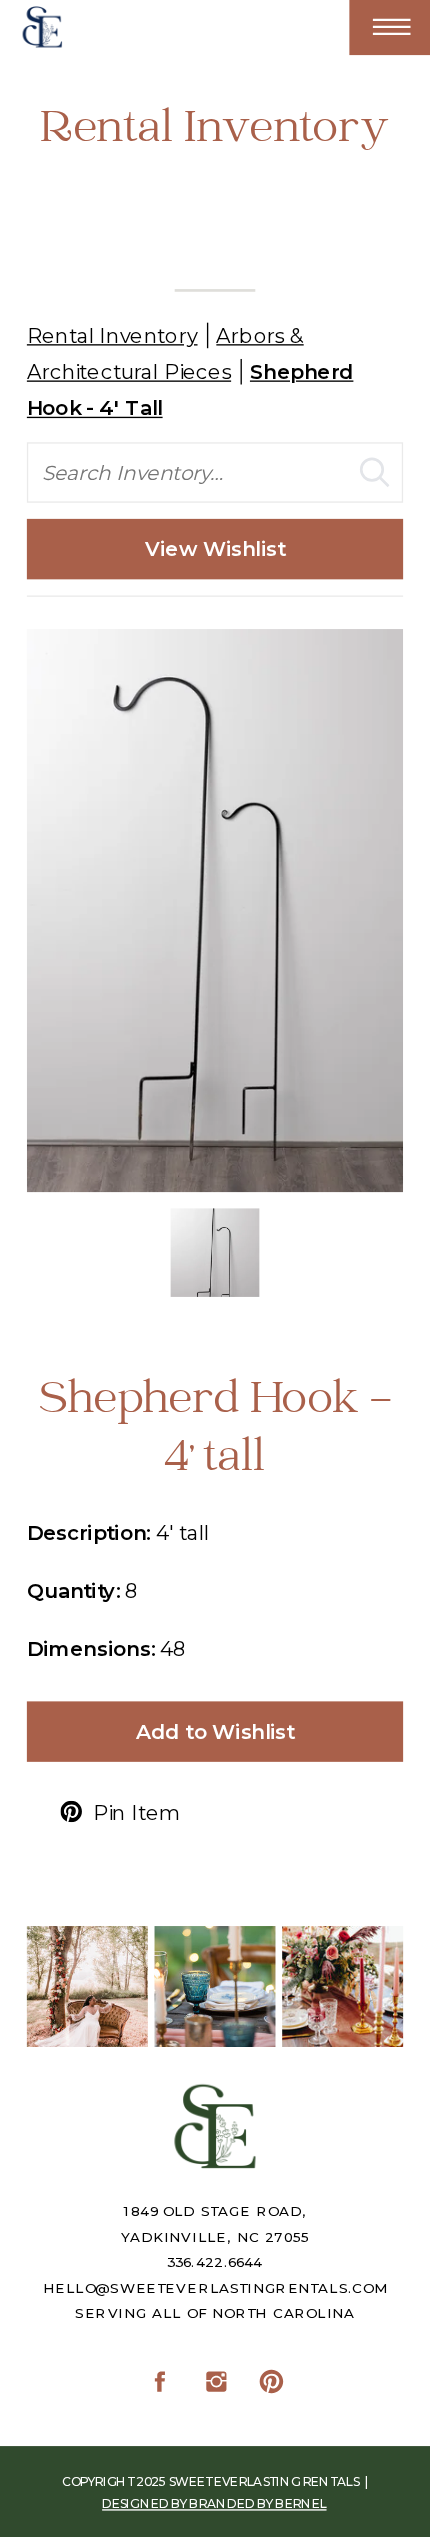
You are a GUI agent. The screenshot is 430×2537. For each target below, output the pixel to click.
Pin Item (136, 1812)
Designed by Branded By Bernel (214, 2503)
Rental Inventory (112, 335)
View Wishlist (215, 549)
